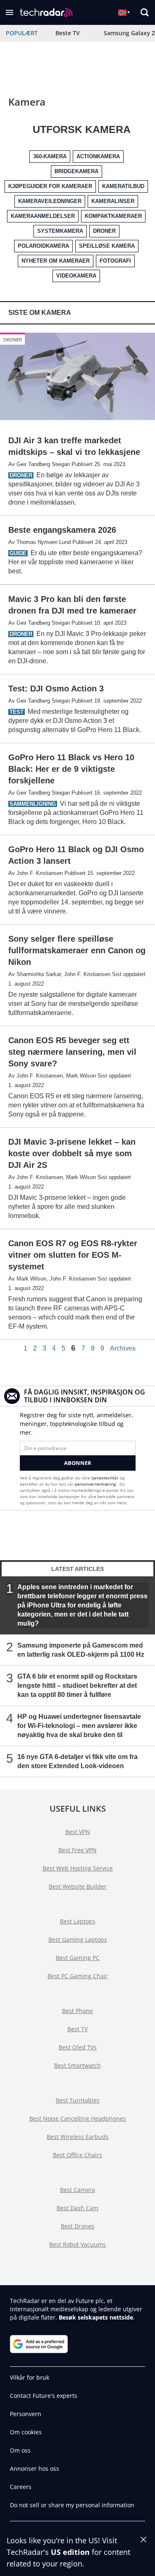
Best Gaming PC (78, 1958)
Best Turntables (78, 2100)
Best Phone (77, 2011)
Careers (21, 2487)
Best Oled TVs (78, 2047)
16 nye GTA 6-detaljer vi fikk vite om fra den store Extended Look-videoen (77, 1761)
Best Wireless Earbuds (78, 2137)
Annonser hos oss (35, 2468)
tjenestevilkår (106, 1478)
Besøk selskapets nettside (96, 2317)
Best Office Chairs (77, 2155)
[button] (10, 12)
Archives (123, 1348)
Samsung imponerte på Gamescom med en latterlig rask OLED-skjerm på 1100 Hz (81, 1650)
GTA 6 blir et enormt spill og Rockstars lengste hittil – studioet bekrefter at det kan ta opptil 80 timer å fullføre (77, 1686)
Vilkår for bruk (30, 2377)
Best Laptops (78, 1921)
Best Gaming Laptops (78, 1939)
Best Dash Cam (77, 2208)
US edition (70, 2552)
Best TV (77, 2029)
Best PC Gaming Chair (78, 1976)
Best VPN (78, 1832)
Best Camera (77, 2190)
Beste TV (68, 33)
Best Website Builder (78, 1886)
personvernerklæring (96, 1484)
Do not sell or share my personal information (72, 2505)
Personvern (26, 2414)
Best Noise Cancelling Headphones (78, 2118)
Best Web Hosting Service (78, 1868)
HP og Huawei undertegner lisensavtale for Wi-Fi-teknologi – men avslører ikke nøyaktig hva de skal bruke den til (79, 1726)
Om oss (20, 2450)
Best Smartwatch (77, 2065)
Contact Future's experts (44, 2396)
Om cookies (26, 2432)
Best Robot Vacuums (77, 2244)
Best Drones (77, 2226)
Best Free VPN (77, 1850)
